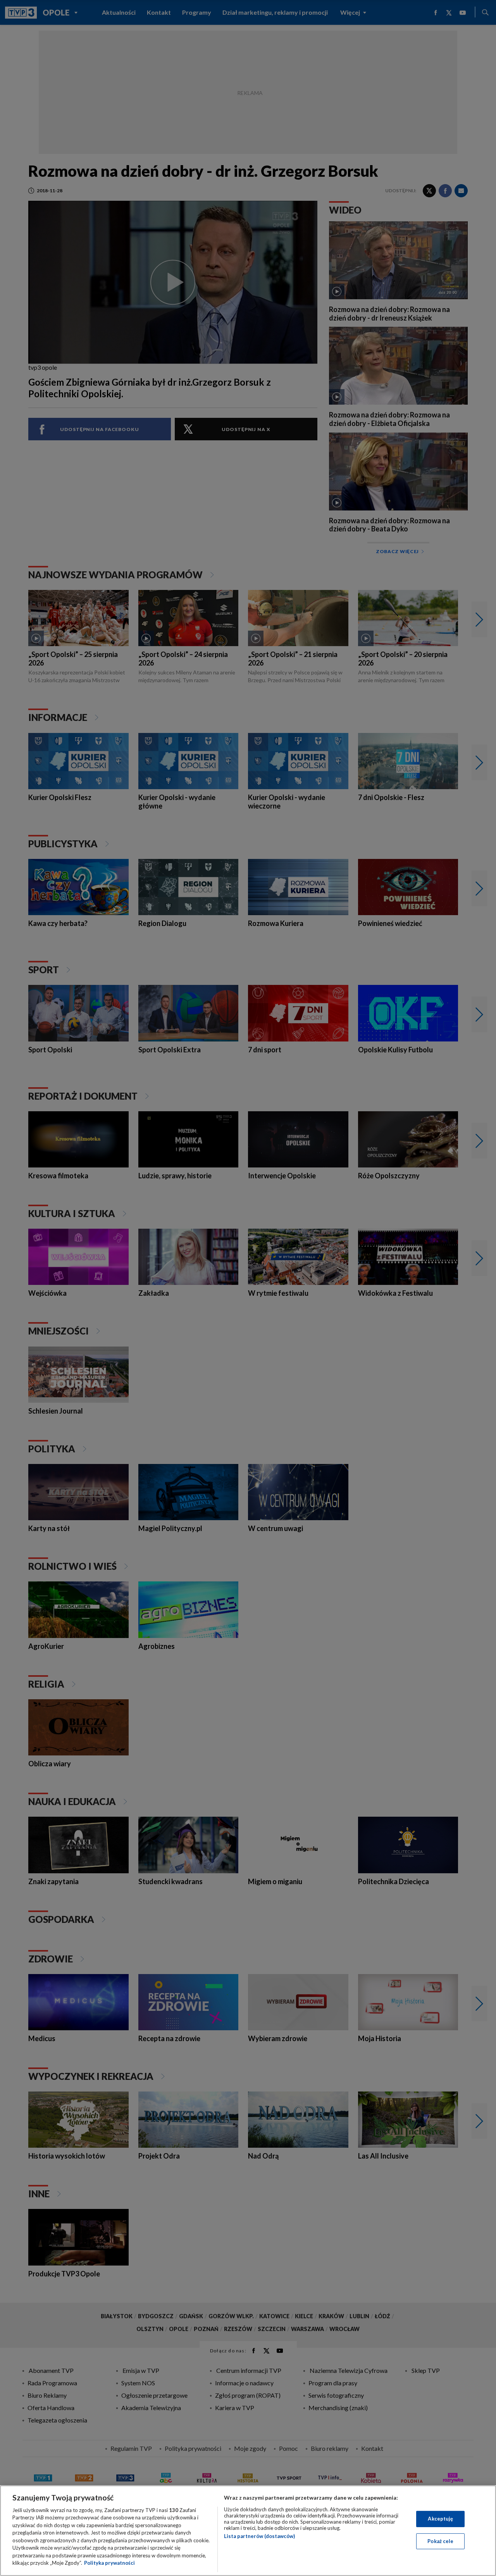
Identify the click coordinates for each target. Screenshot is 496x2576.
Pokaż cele (440, 2541)
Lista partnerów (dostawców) (259, 2536)
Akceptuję (440, 2519)
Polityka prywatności (109, 2563)
